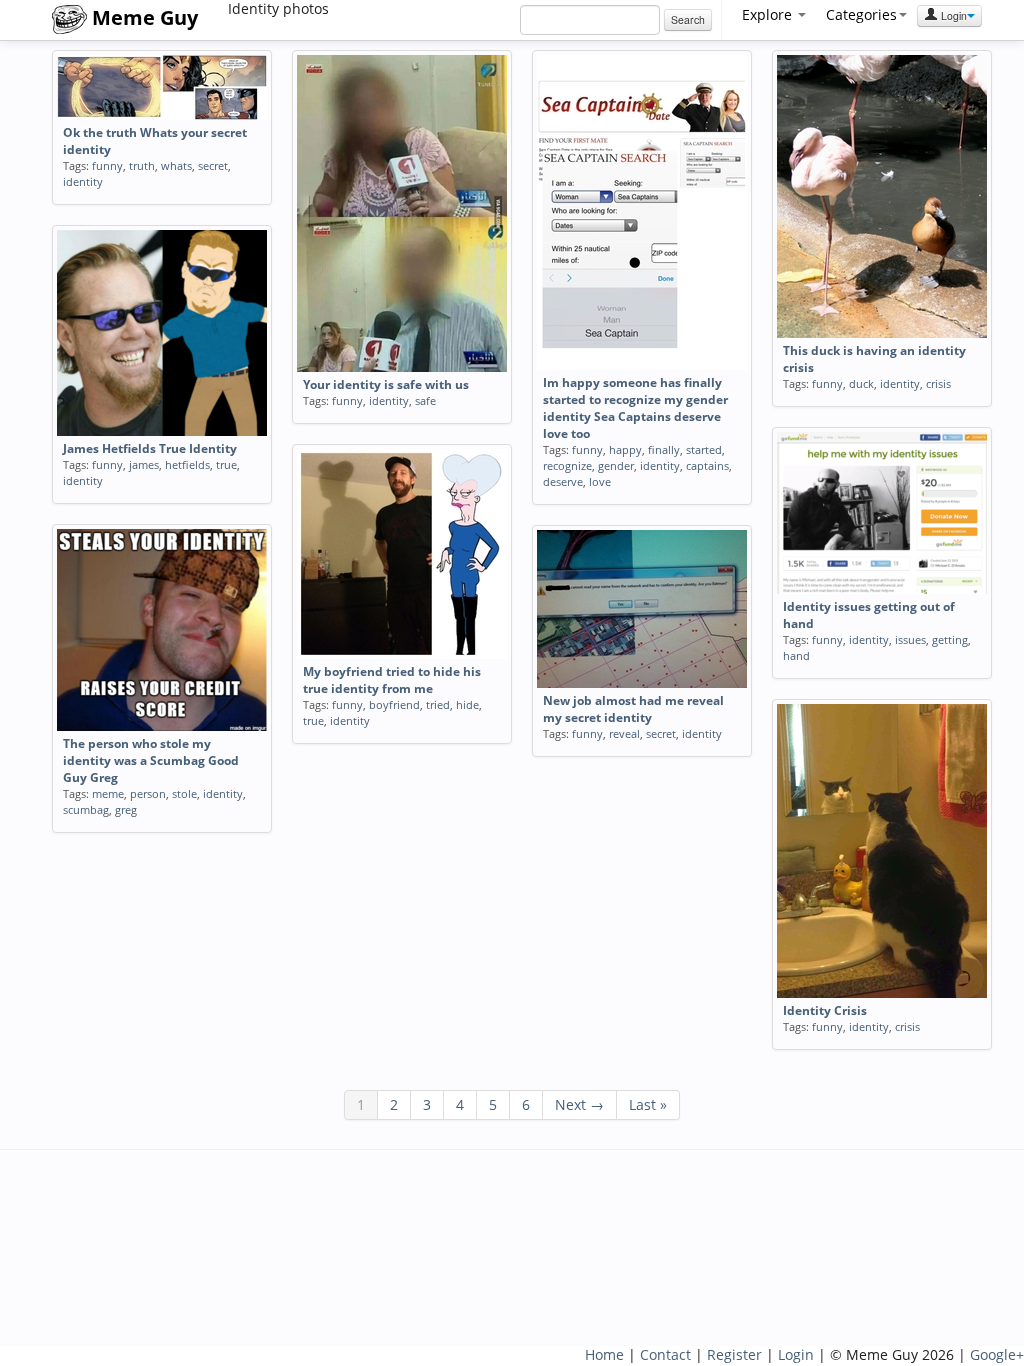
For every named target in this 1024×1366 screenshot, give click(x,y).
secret (213, 165)
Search (688, 19)
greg (126, 809)
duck (861, 383)
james (144, 464)
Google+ (997, 1354)
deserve (563, 481)
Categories (861, 14)
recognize (567, 465)
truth (142, 165)
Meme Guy (142, 17)
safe (425, 400)
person (148, 793)
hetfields (187, 464)
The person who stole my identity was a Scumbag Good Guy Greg (151, 760)
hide (467, 704)
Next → (579, 1104)
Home (604, 1354)
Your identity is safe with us (386, 384)
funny (107, 165)
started (704, 449)
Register (734, 1354)
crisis (938, 383)
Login (952, 15)
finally (664, 449)
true (226, 464)
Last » (648, 1104)
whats (176, 165)
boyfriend (394, 704)
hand (796, 655)
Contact (665, 1354)
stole (184, 793)
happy (625, 449)
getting (950, 639)
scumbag (86, 809)
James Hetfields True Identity (150, 448)
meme (108, 793)
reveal (624, 733)
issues (910, 639)
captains (707, 465)
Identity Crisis (825, 1010)
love (600, 481)
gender (616, 465)
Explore (769, 14)
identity (83, 181)
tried (438, 704)
